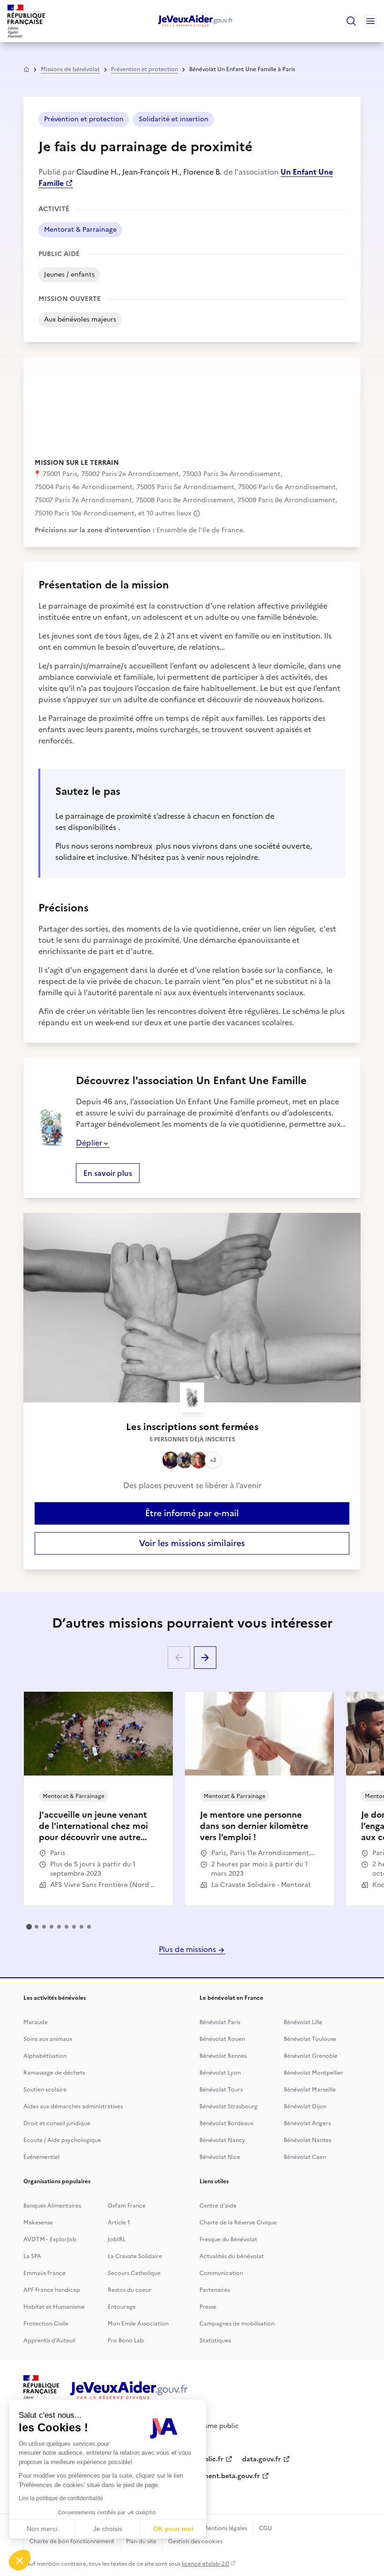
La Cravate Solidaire (135, 2256)
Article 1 (119, 2223)
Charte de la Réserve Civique (238, 2223)
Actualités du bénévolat (232, 2256)
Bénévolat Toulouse (310, 2039)
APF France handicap (52, 2290)
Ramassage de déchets (54, 2073)
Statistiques (215, 2341)
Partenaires (215, 2290)
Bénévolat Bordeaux (226, 2123)
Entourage (122, 2307)
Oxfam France (127, 2206)
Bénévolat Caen (305, 2157)
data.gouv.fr (262, 2459)
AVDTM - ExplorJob (50, 2239)
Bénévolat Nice (220, 2157)
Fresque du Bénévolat (228, 2239)
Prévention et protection (144, 69)
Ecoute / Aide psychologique (62, 2140)
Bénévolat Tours (221, 2090)
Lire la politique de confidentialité (61, 2498)
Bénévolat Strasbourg (229, 2106)
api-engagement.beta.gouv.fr (214, 2476)
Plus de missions (188, 1949)
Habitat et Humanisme (54, 2307)
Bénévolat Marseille (310, 2090)
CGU (266, 2528)
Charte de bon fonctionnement (72, 2541)
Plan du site (141, 2541)
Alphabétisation (45, 2056)
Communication (221, 2273)
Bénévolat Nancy (222, 2140)
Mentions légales (225, 2528)
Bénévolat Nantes (307, 2140)
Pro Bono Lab (126, 2341)
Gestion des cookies (195, 2541)
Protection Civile (46, 2324)
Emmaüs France (44, 2273)
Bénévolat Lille (303, 2022)
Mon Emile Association (138, 2324)
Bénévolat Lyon (220, 2073)
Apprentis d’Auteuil (49, 2341)
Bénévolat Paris (220, 2022)
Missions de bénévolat (70, 69)
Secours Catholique (134, 2273)
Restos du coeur (129, 2290)
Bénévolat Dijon (305, 2106)
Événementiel (41, 2157)
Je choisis (108, 2529)
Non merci (42, 2529)
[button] (20, 2560)
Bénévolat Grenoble (311, 2056)
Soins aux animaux (48, 2039)
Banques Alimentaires (52, 2206)
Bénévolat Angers (307, 2123)
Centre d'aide (218, 2206)
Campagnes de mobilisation (237, 2324)
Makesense (38, 2223)
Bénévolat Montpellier (314, 2073)
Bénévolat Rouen (222, 2039)
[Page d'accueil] (196, 21)
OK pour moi (173, 2529)
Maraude (36, 2022)
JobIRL (117, 2239)
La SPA (32, 2256)
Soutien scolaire (45, 2090)
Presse (208, 2307)
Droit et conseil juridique (57, 2123)
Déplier (89, 1143)
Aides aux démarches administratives (73, 2106)
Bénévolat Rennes (223, 2056)
